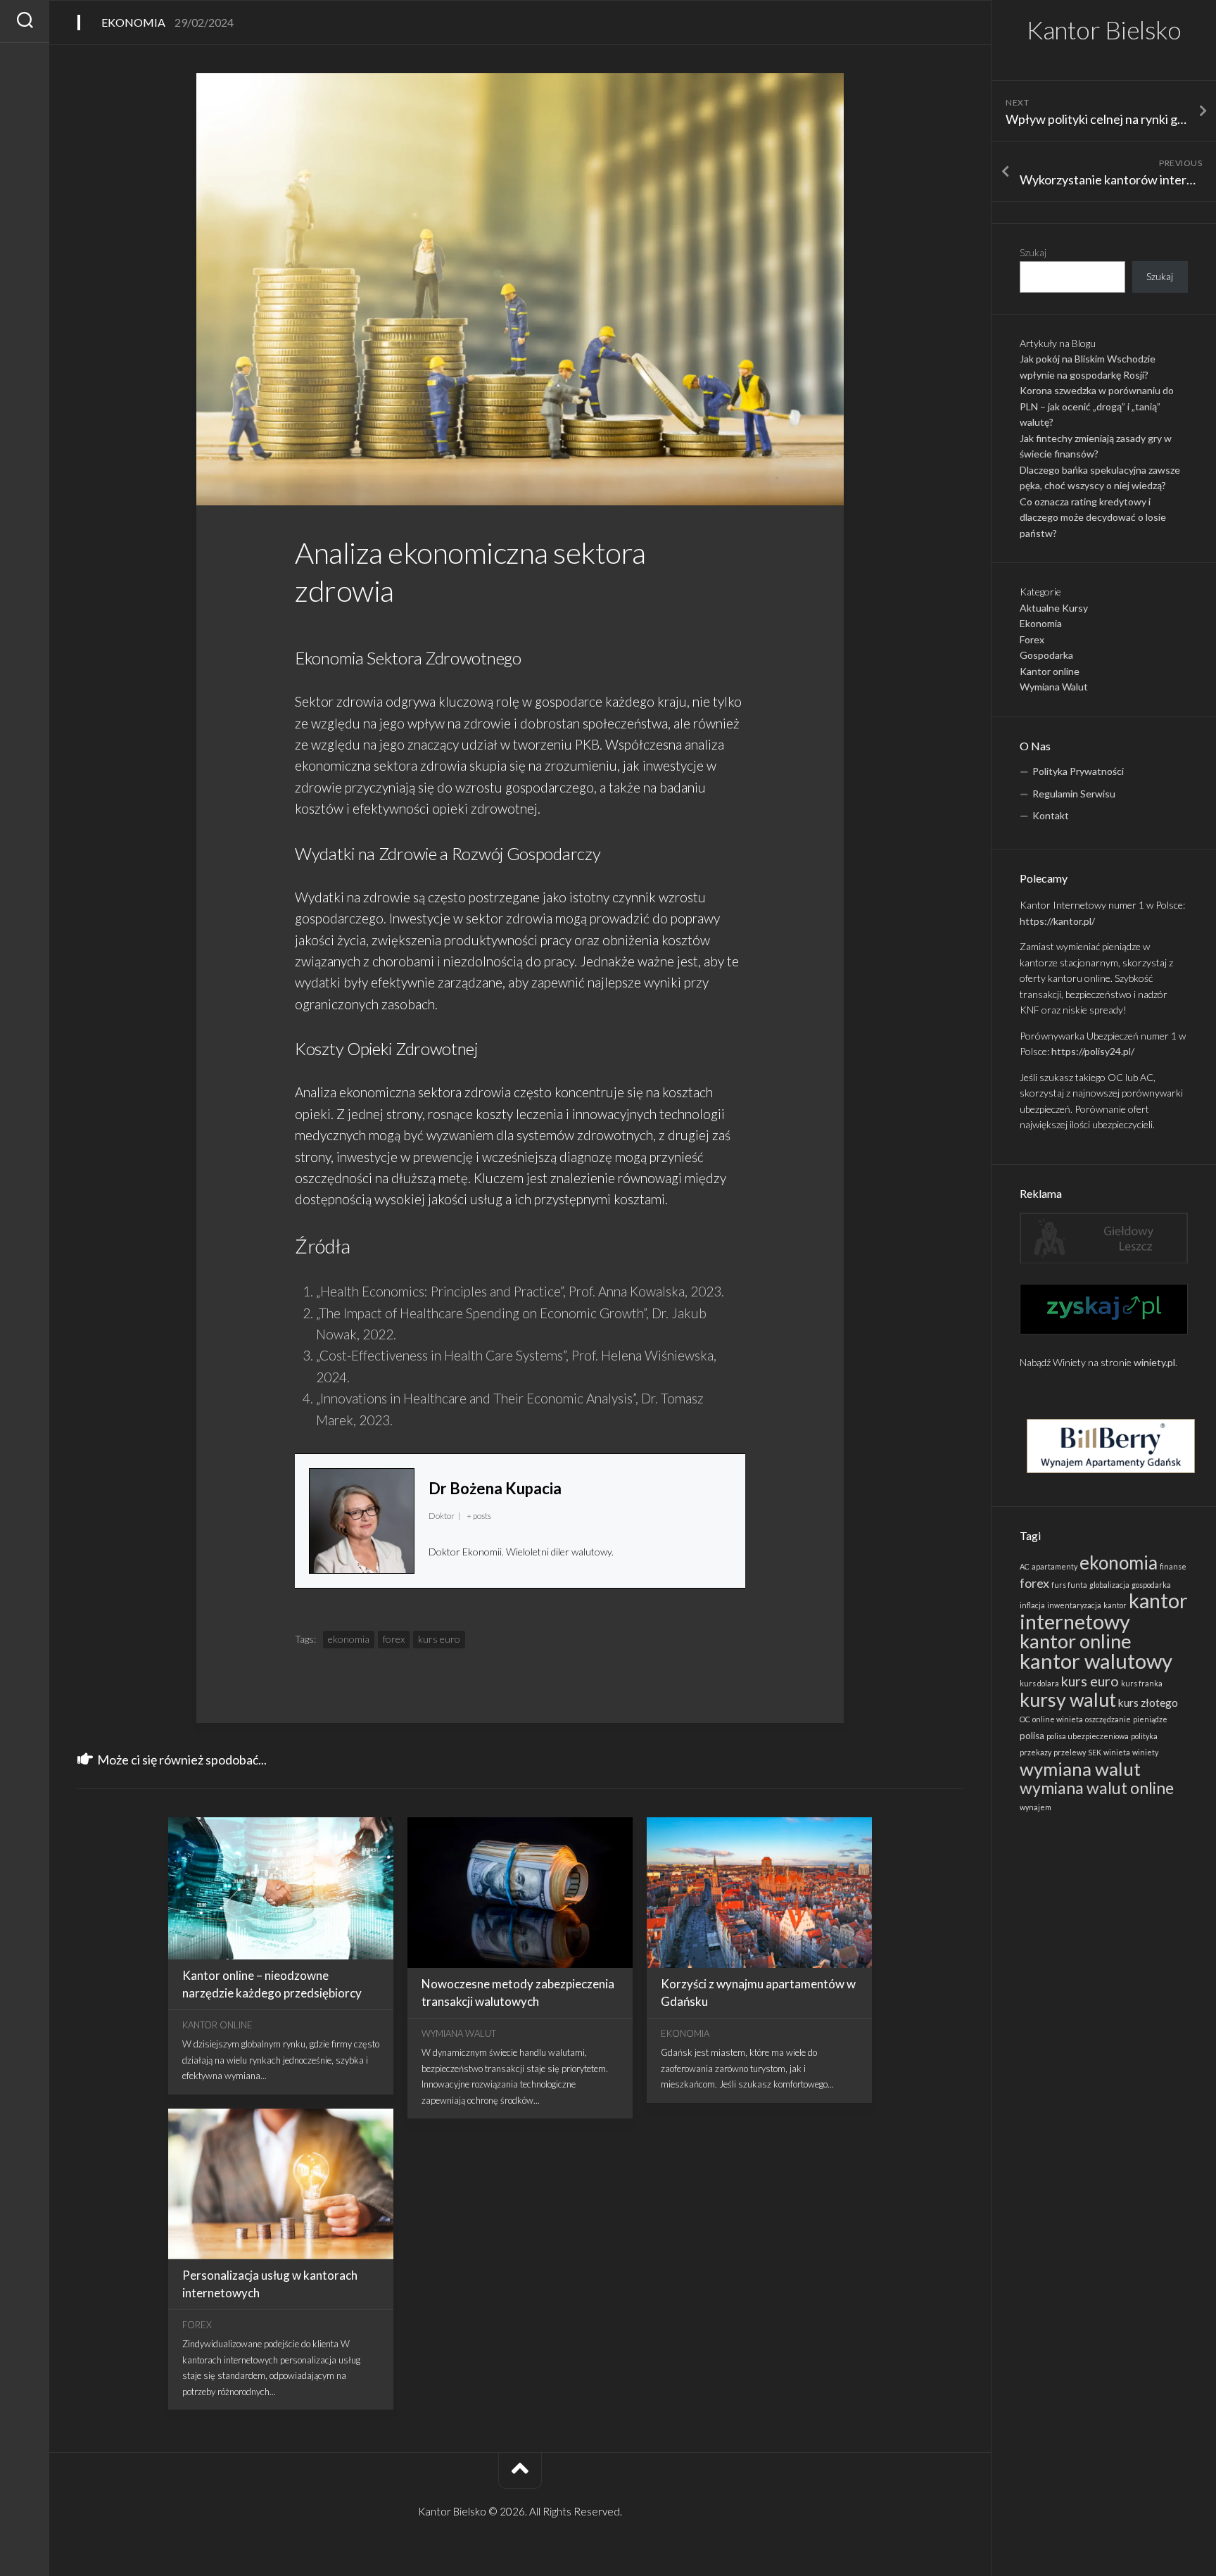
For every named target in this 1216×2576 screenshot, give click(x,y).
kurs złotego (1148, 1703)
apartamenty (1054, 1566)
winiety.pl (1154, 1362)
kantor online (1076, 1641)
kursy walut (1068, 1700)
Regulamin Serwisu (1074, 794)
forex (1034, 1583)
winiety (1145, 1752)
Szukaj (1033, 252)
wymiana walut (1080, 1769)
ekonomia (1119, 1562)
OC (1025, 1719)
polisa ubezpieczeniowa (1088, 1736)
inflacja (1032, 1605)
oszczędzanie (1108, 1719)
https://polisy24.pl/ (1093, 1051)
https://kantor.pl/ (1057, 921)
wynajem (1035, 1807)
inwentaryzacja (1074, 1605)
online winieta (1058, 1719)
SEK (1095, 1752)
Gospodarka (1046, 655)
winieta (1117, 1752)
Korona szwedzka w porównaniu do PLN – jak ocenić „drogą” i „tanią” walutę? (1097, 406)
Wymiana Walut (1054, 687)
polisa (1032, 1736)
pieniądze (1150, 1719)
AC (1025, 1566)
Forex (1032, 639)
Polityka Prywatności (1078, 771)
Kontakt (1051, 815)
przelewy (1070, 1752)
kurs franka (1142, 1683)
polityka (1144, 1736)
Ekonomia (1041, 623)
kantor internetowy (1104, 1611)
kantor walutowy (1096, 1661)
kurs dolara (1039, 1683)
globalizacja (1109, 1585)
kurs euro (1090, 1681)
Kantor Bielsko (1104, 30)
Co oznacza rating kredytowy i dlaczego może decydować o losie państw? (1093, 517)
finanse (1173, 1566)
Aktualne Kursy (1054, 608)
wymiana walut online (1097, 1788)
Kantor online (1050, 671)
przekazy (1035, 1752)
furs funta (1069, 1585)
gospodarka (1151, 1585)
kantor (1115, 1605)
